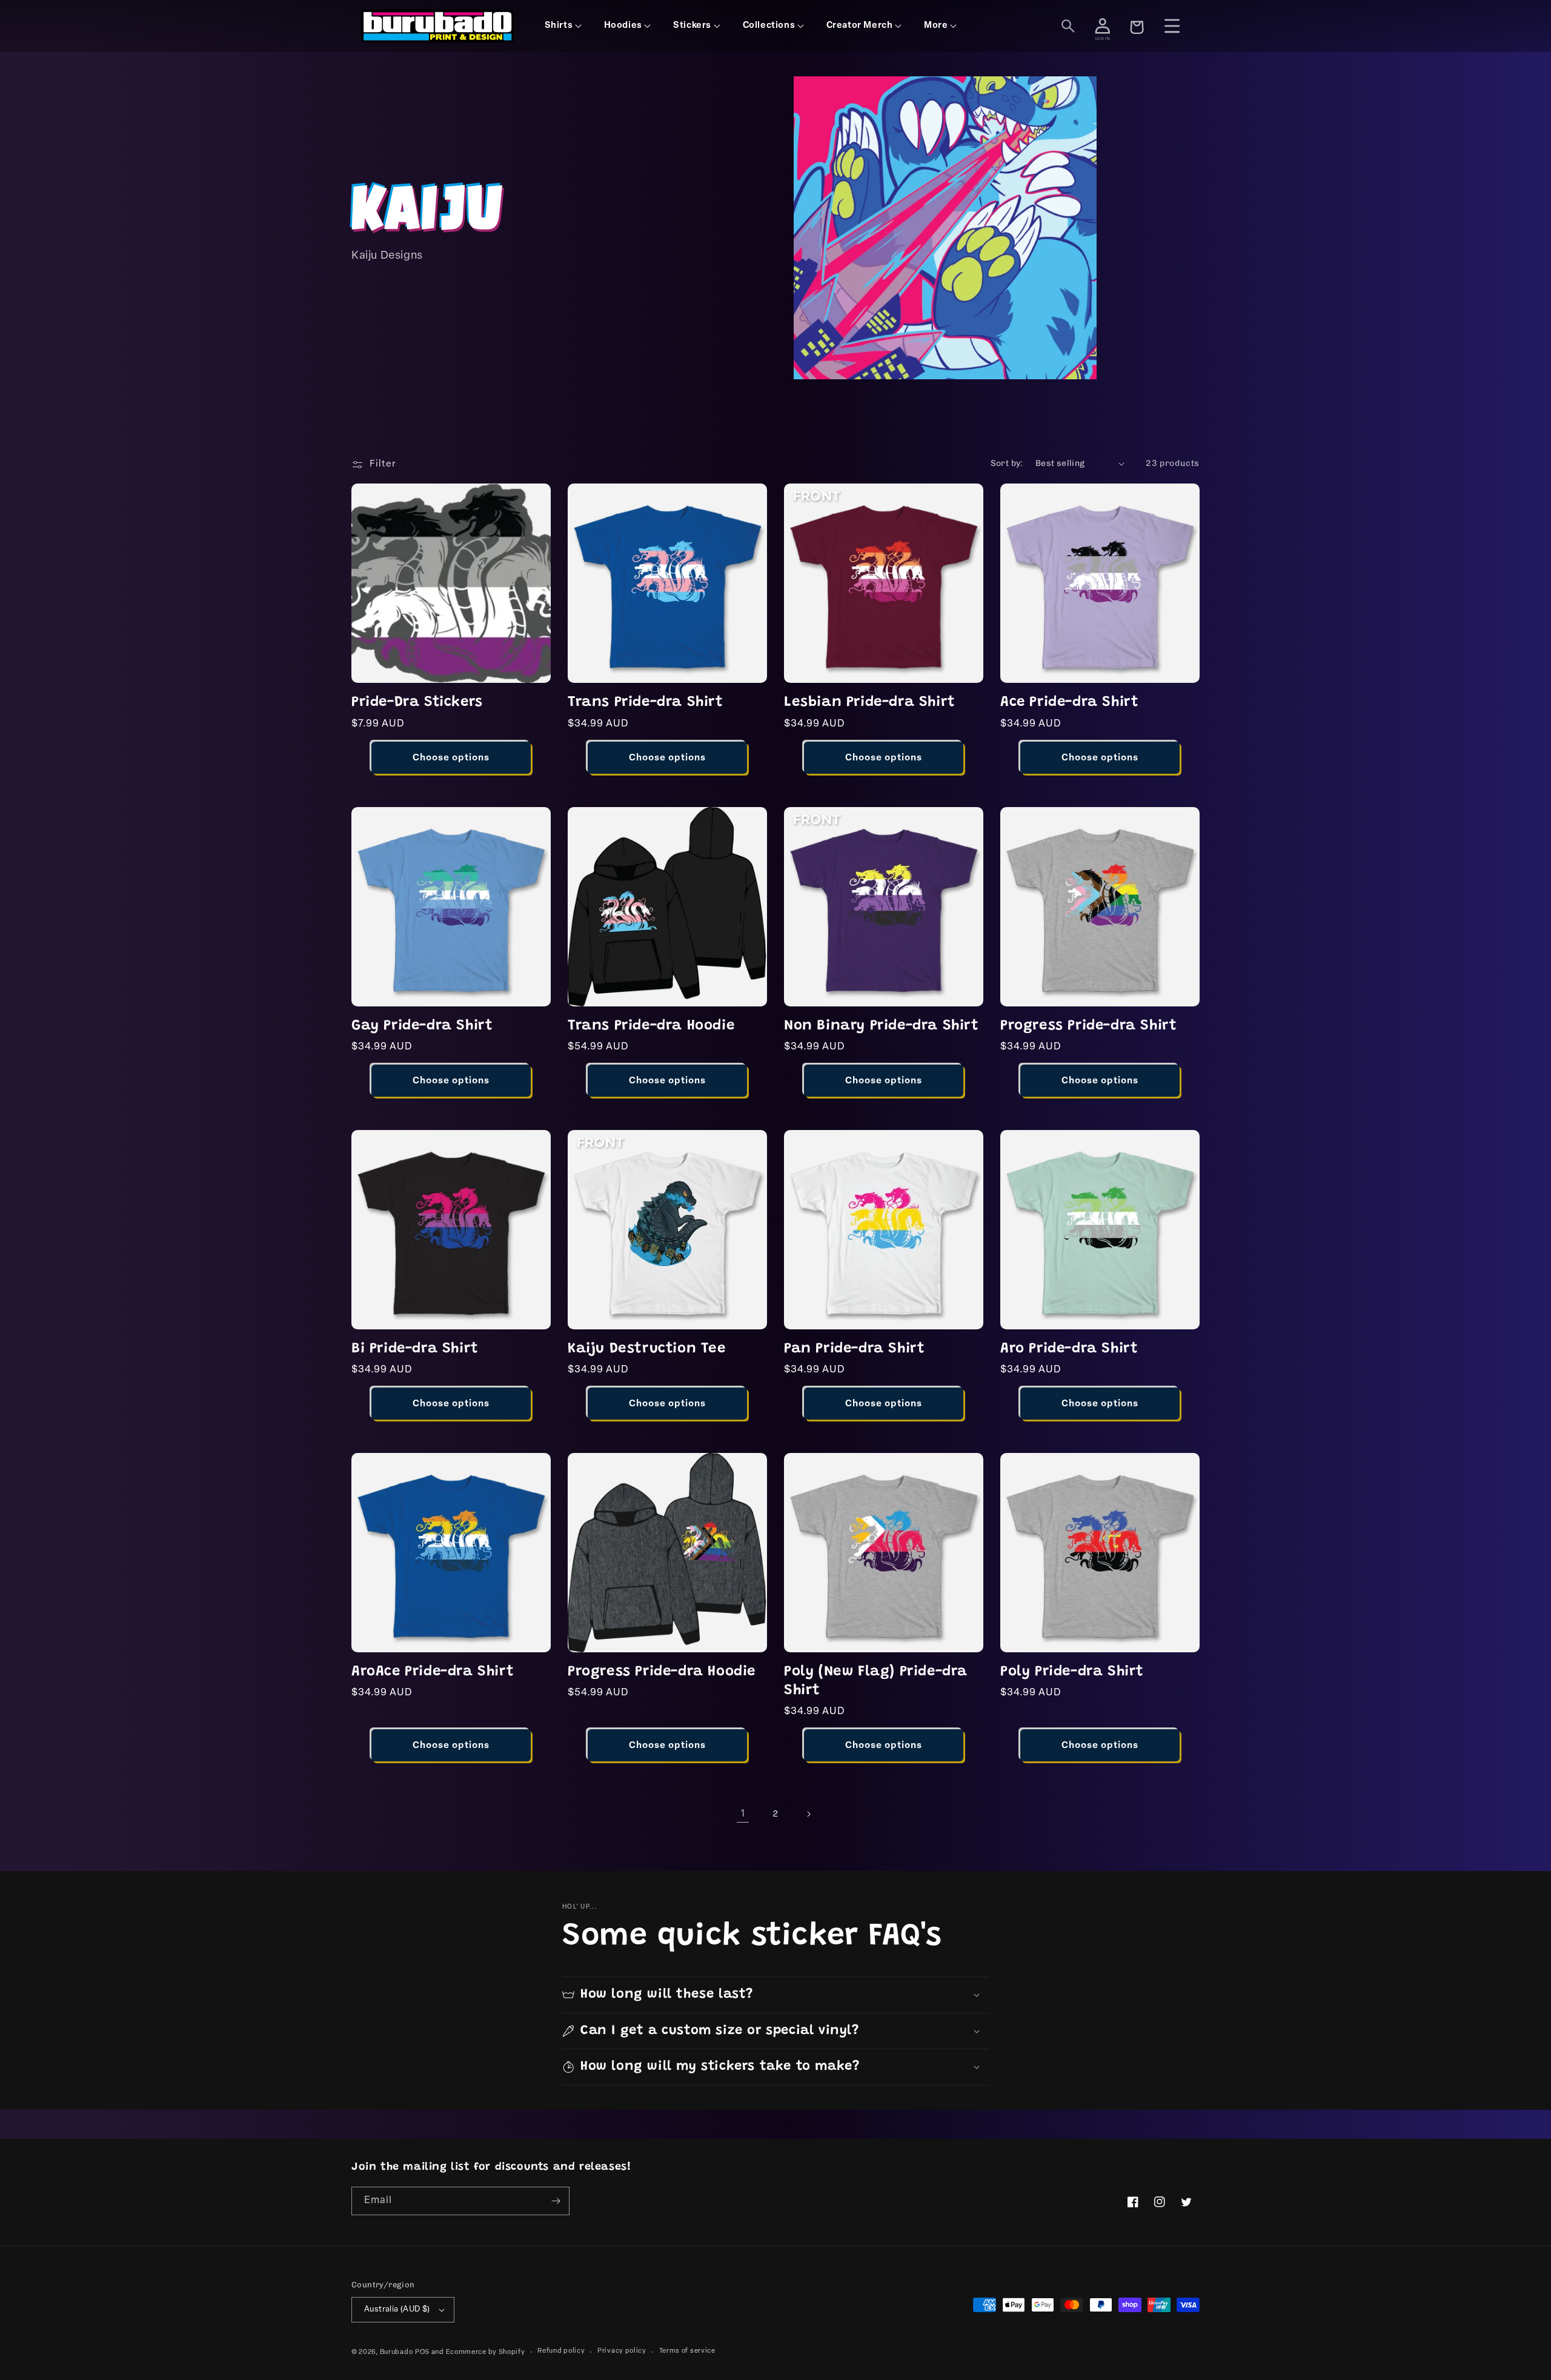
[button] (775, 1995)
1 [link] (743, 1814)
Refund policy (561, 2351)
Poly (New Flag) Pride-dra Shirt (876, 1681)
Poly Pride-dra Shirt (1072, 1672)
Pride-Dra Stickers (417, 702)
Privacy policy (622, 2351)
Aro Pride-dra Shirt (1069, 1349)
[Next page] (808, 1814)
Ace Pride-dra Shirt (1069, 702)
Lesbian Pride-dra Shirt (870, 702)
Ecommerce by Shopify (486, 2352)
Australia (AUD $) (397, 2309)
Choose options (451, 758)
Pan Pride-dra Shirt (854, 1349)
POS (422, 2352)
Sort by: (1007, 463)
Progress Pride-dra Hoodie (662, 1672)
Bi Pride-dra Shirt (415, 1349)
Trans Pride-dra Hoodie (651, 1026)
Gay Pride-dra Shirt (422, 1026)
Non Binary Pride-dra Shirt (882, 1026)
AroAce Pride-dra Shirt (433, 1672)
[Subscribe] (556, 2201)
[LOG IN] (1103, 26)
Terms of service (687, 2351)
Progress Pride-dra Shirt (1088, 1026)
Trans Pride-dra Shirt (646, 702)
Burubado (397, 2352)
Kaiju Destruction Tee (647, 1349)
